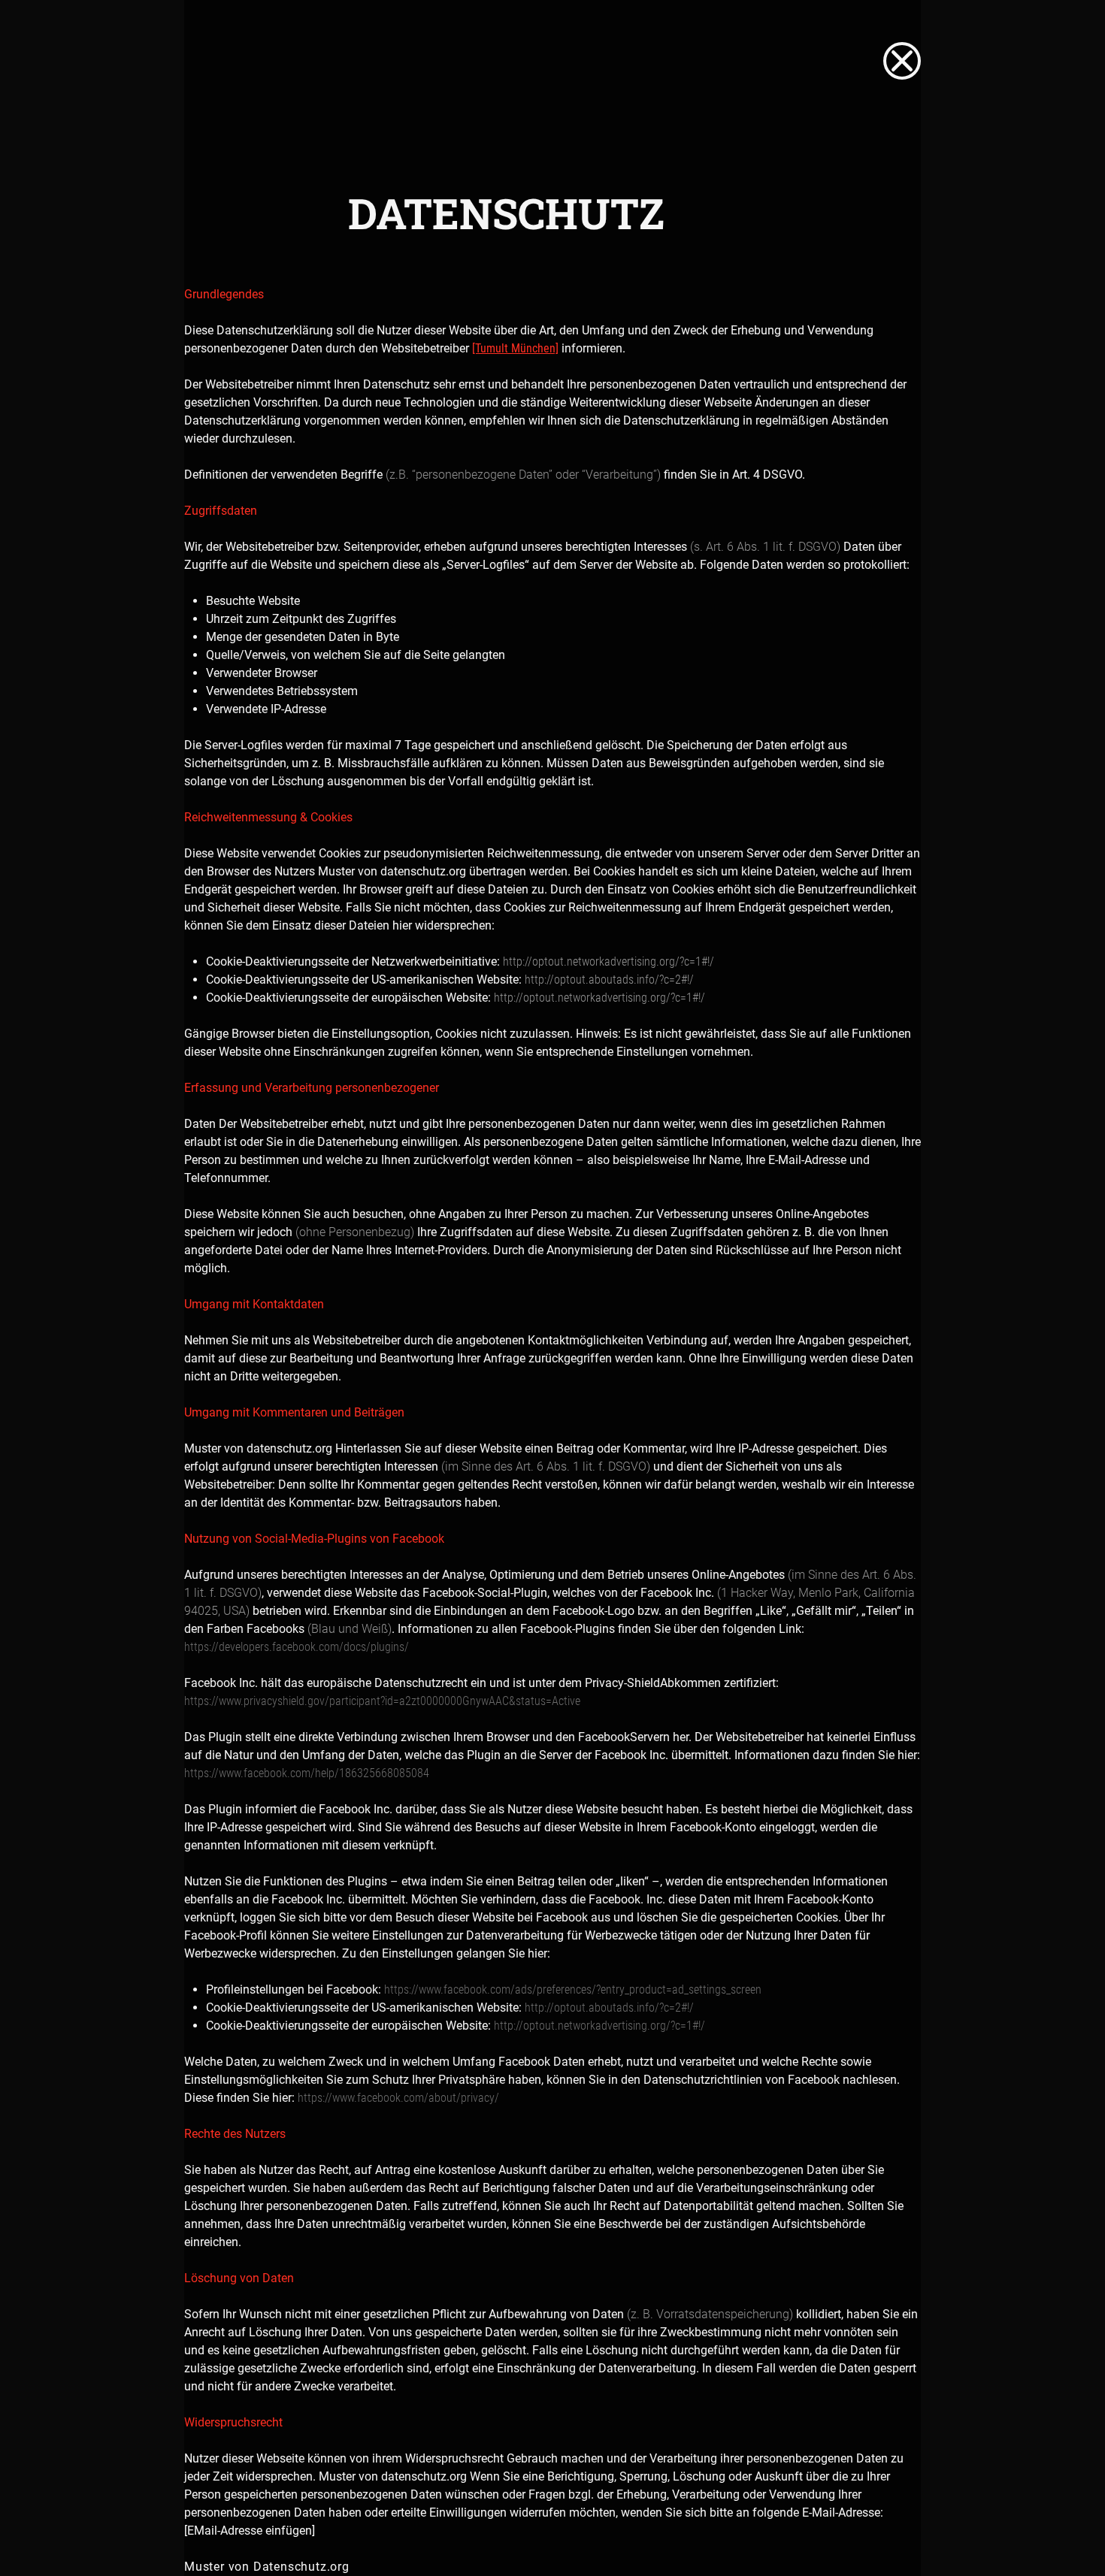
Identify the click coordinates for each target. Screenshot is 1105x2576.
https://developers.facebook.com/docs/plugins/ (297, 1647)
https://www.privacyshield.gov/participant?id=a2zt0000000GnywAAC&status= (368, 1701)
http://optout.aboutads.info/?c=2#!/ (609, 980)
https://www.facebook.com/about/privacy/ (398, 2098)
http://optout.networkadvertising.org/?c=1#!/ (609, 961)
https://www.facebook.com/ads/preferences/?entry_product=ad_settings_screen (573, 1989)
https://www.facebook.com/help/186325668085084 (307, 1773)
